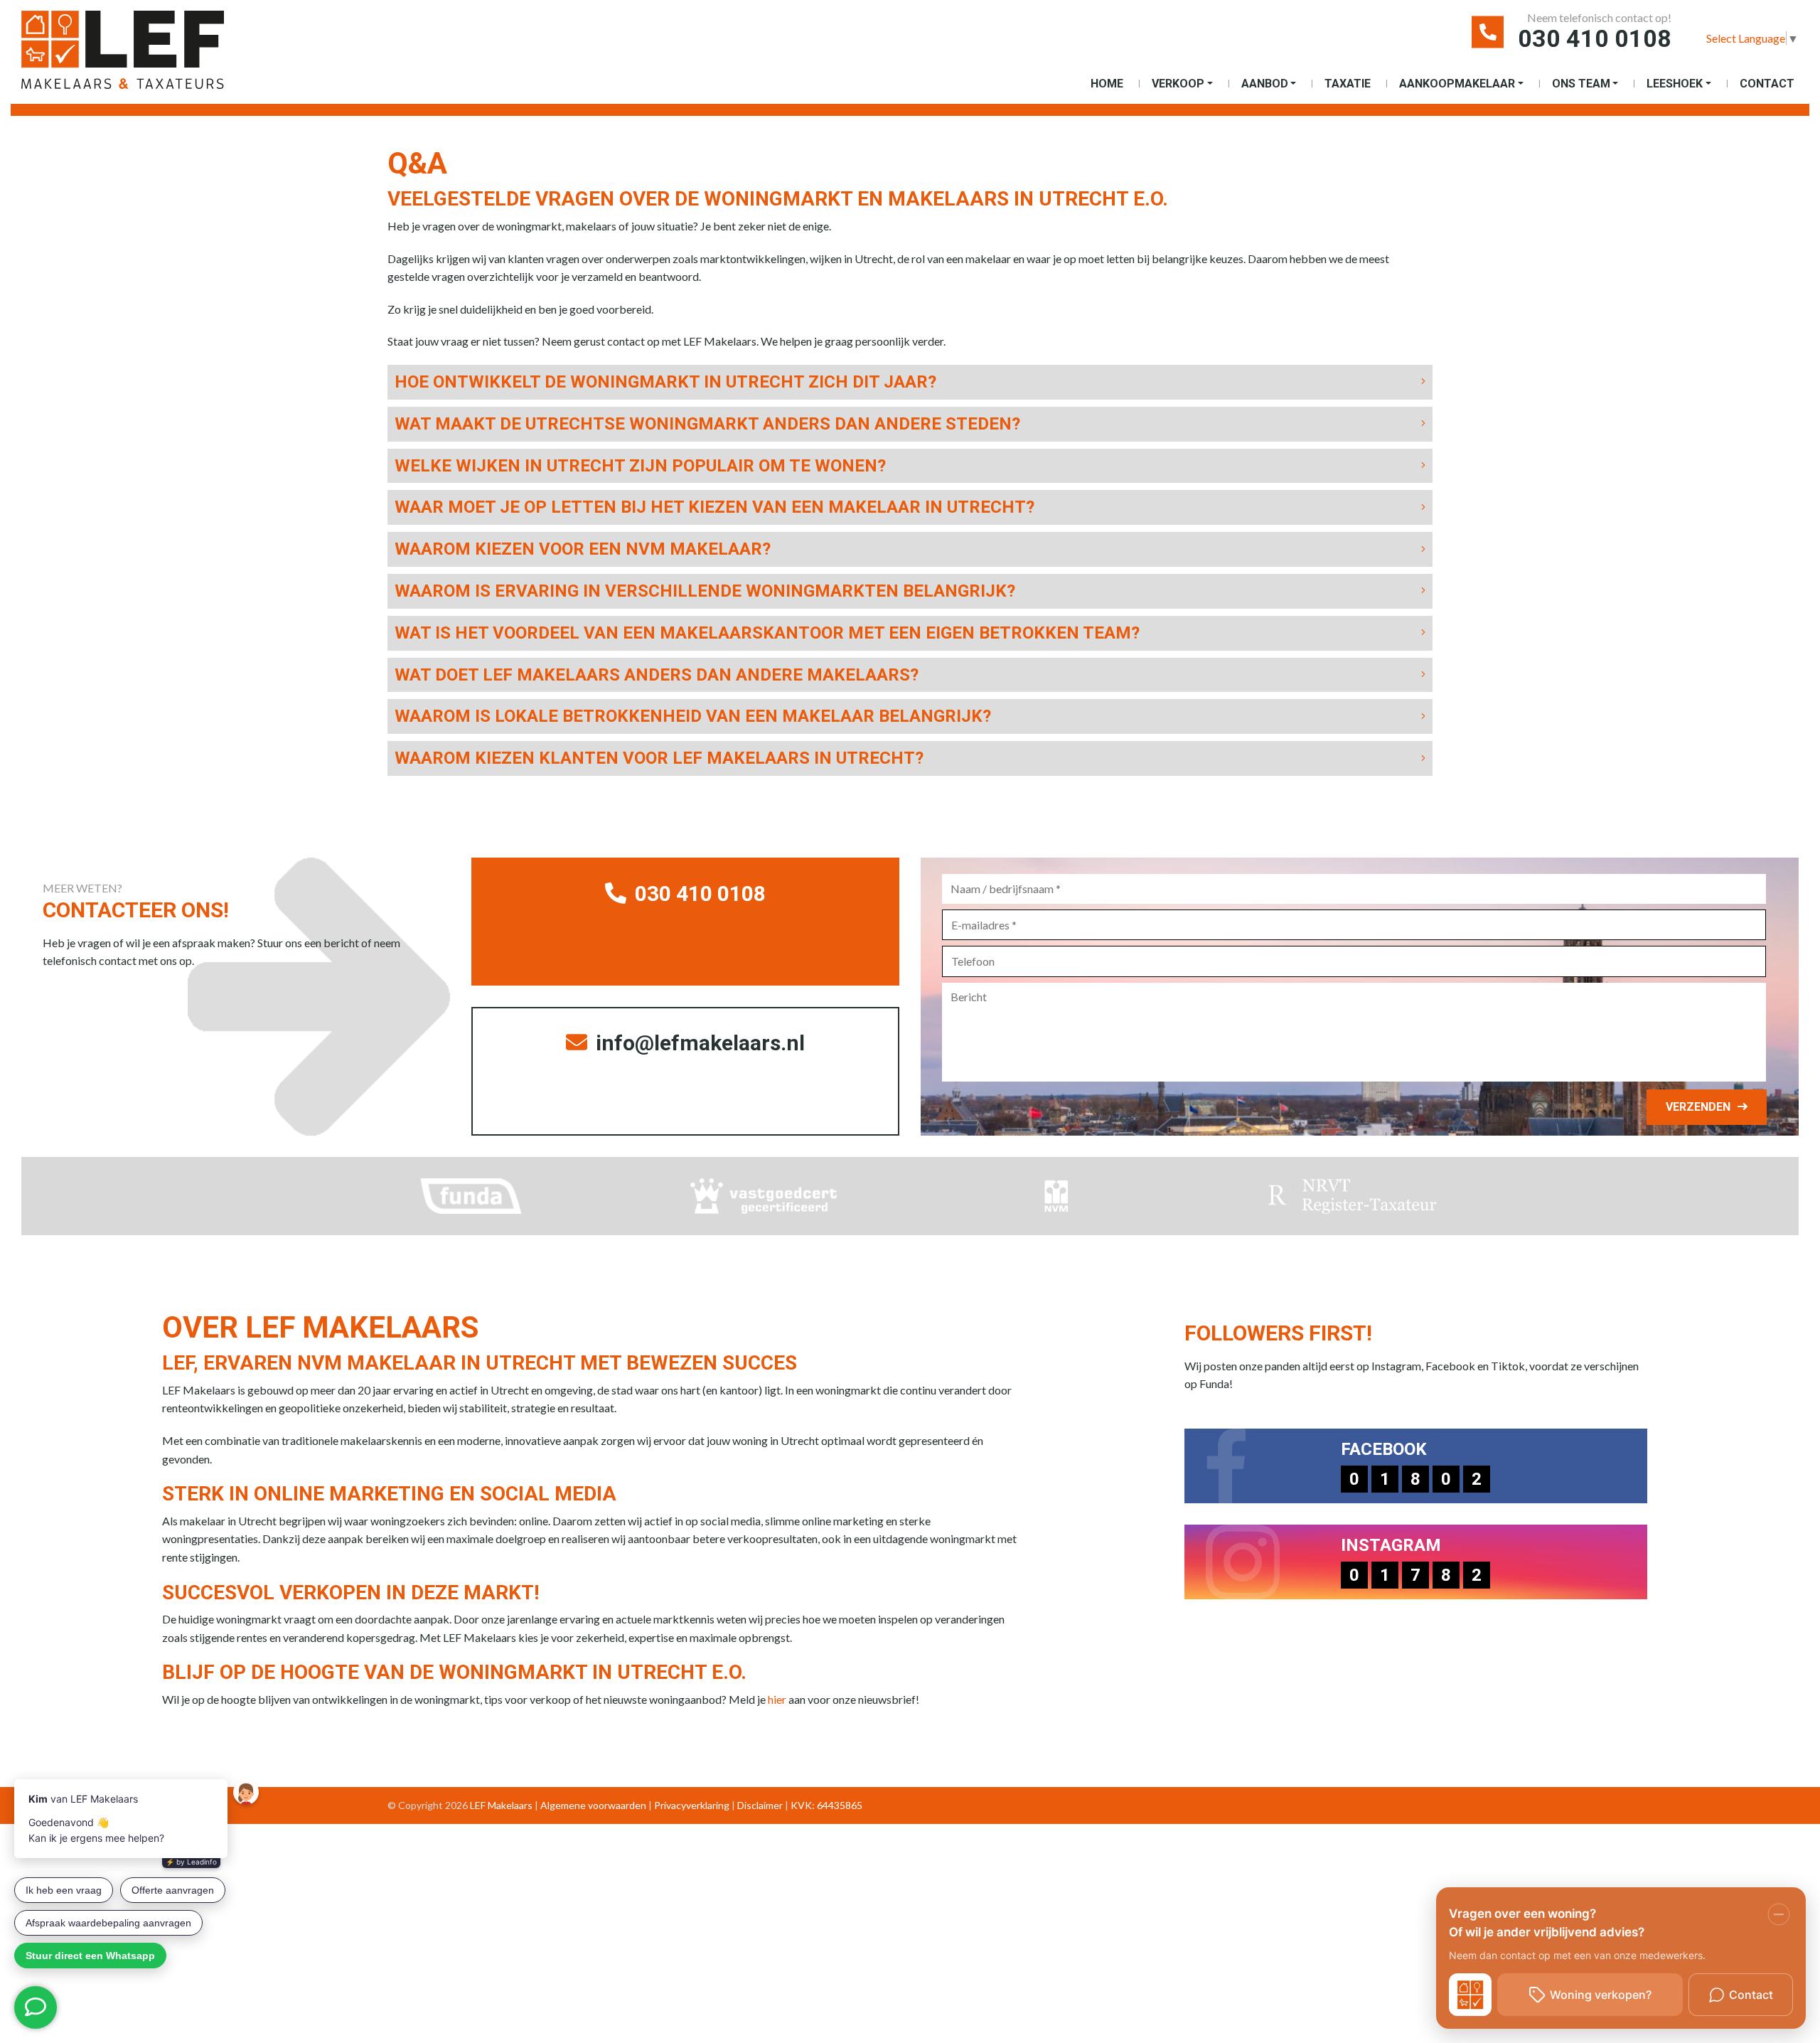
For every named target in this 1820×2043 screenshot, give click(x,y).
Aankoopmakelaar (1457, 84)
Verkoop (1178, 84)
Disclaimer (760, 1805)
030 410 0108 (1595, 38)
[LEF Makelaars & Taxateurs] (146, 55)
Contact (1767, 84)
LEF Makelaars (501, 1805)
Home (1107, 84)
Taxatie (1348, 84)
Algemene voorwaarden (593, 1805)
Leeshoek (1675, 84)
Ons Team (1581, 84)
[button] (910, 382)
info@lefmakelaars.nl (698, 1043)
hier (777, 1699)
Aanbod (1265, 84)
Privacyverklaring (692, 1805)
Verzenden (1698, 1107)
